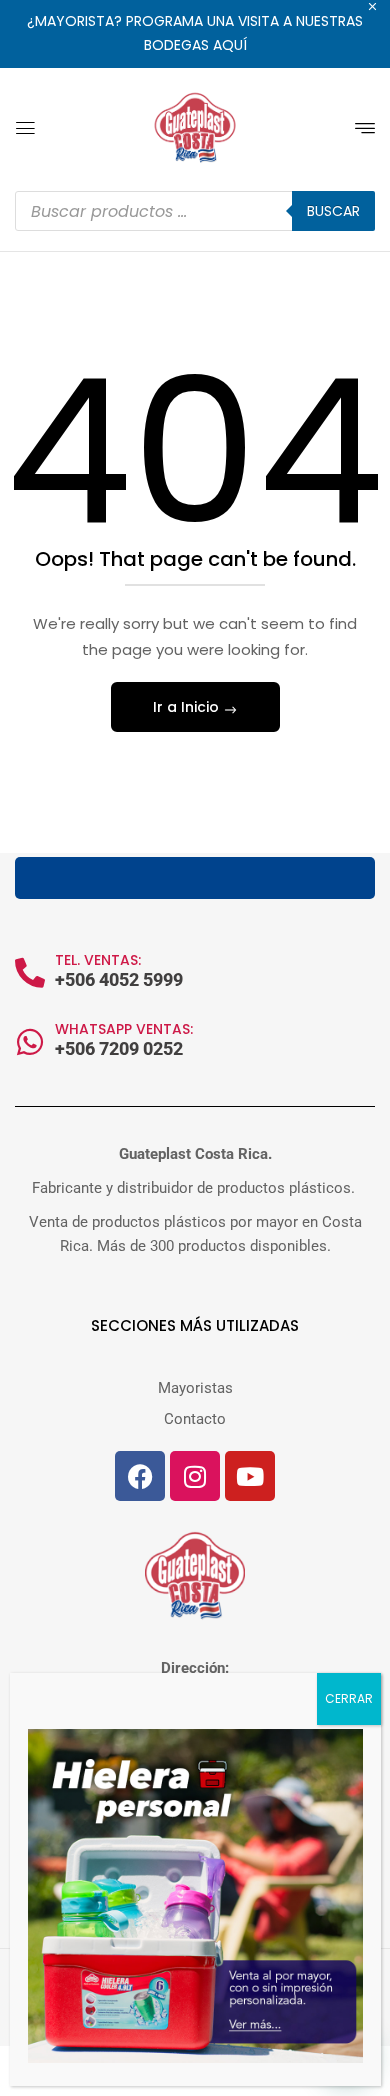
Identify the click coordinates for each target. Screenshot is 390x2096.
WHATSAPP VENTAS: (124, 1029)
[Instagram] (195, 1476)
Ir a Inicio (188, 707)
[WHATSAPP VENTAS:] (30, 1042)
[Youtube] (250, 1476)
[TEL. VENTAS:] (30, 973)
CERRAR (349, 1698)
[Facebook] (140, 1476)
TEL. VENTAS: (98, 960)
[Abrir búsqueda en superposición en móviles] (195, 211)
